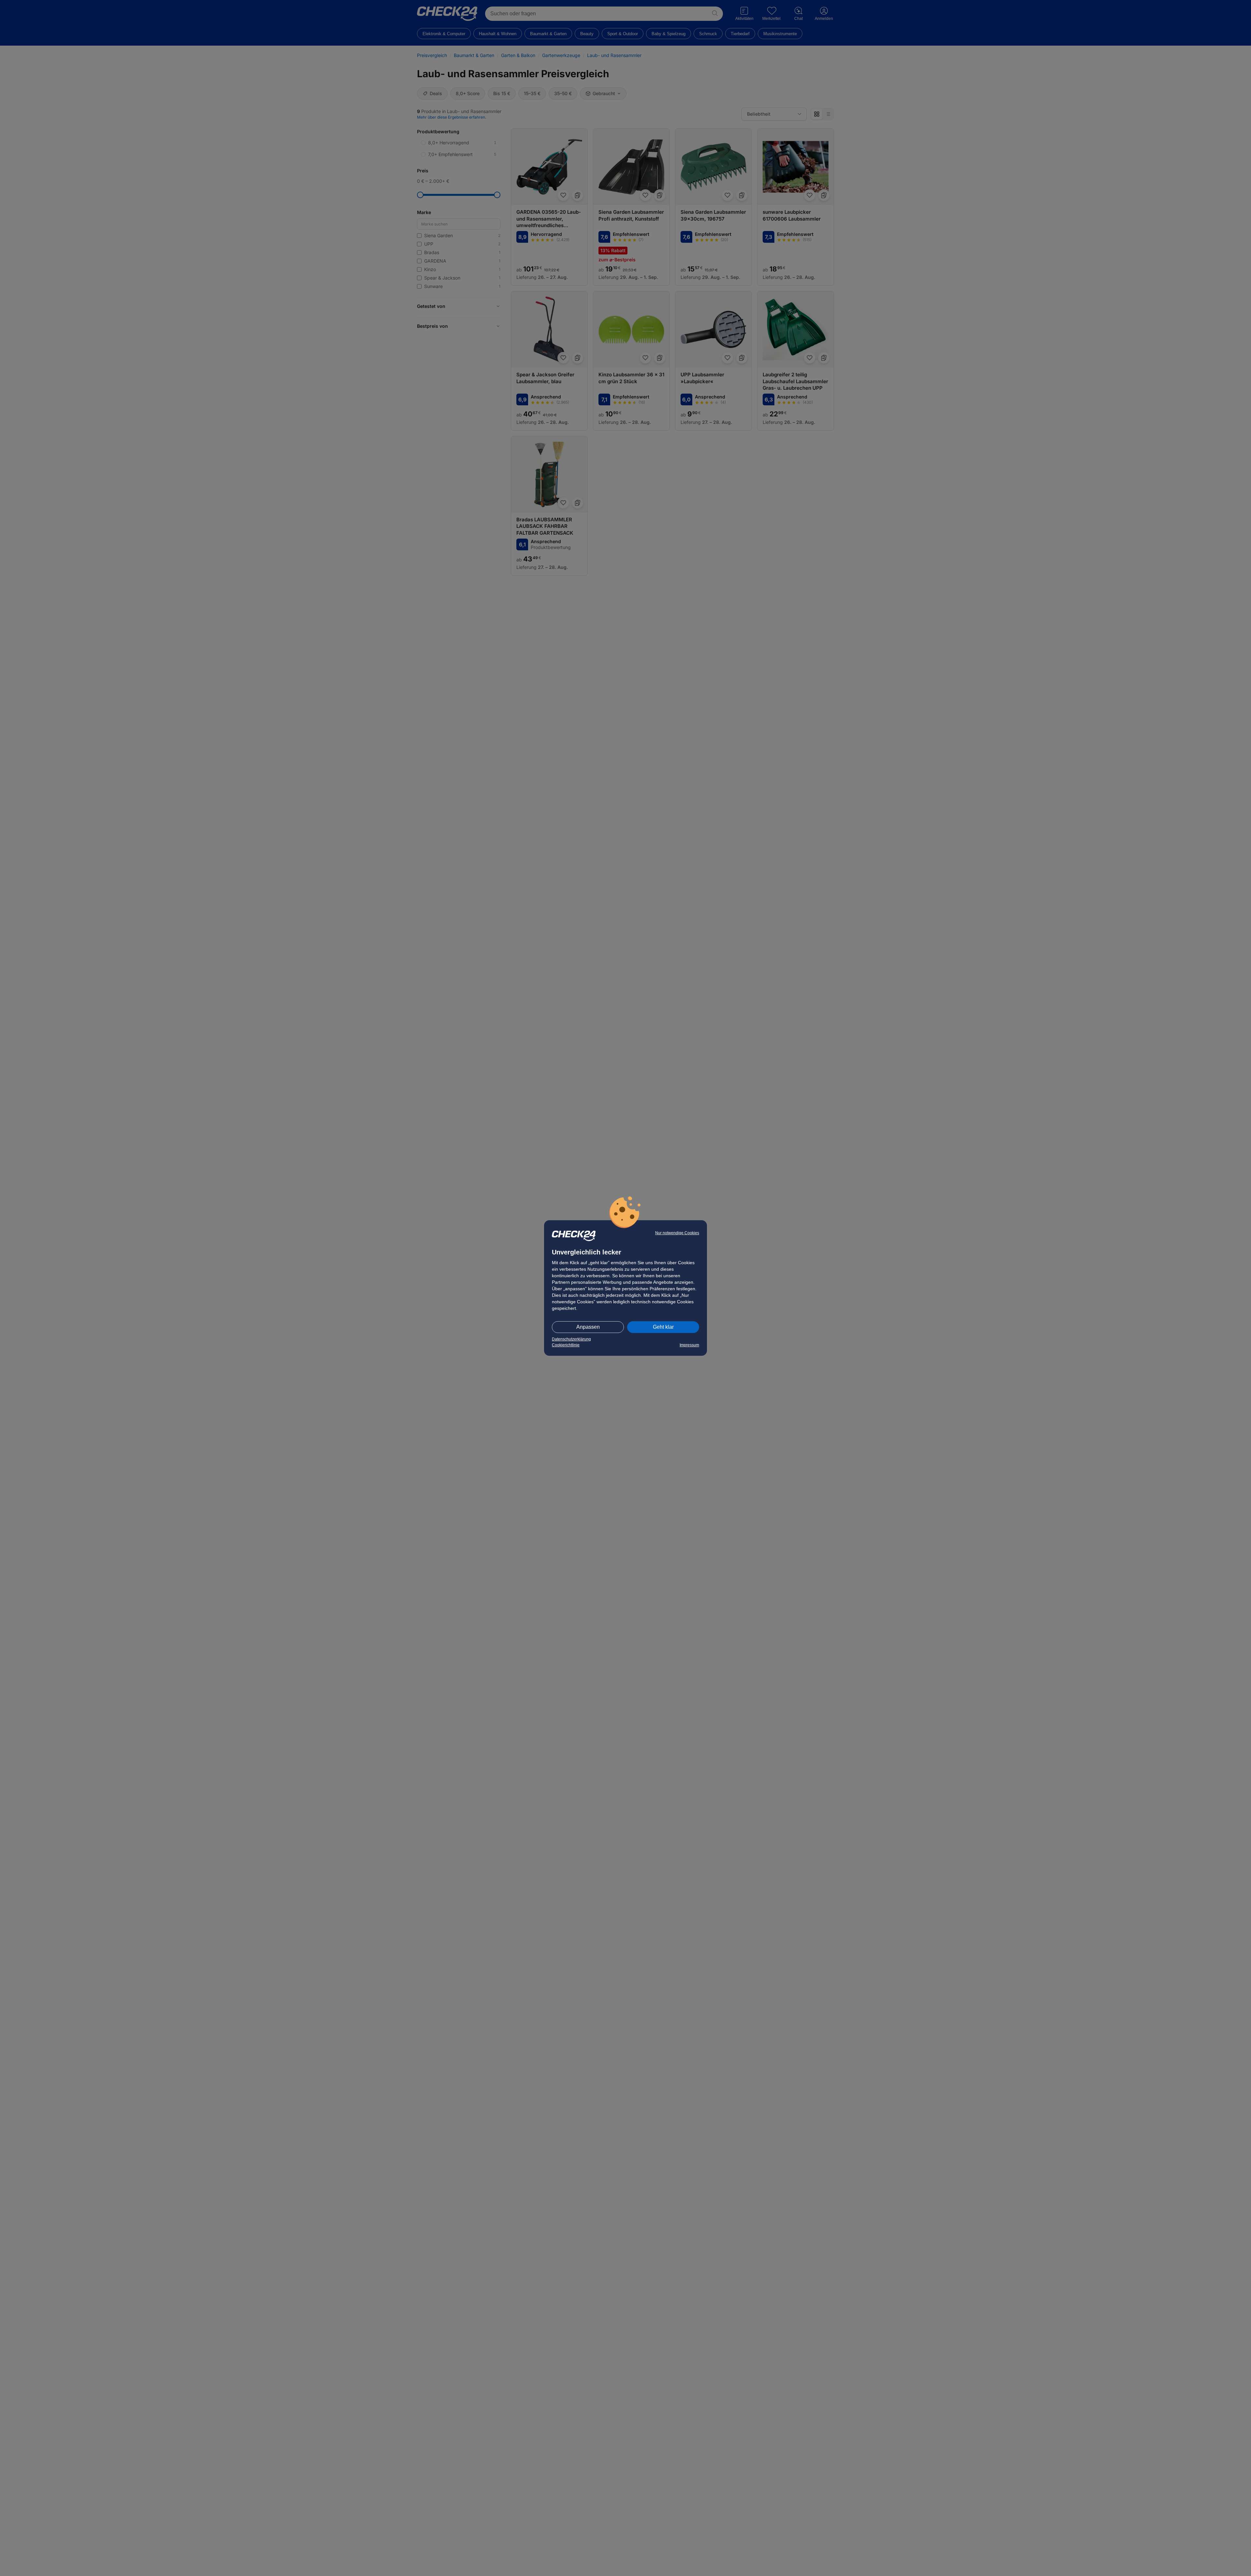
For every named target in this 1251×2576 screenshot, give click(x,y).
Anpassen (588, 1327)
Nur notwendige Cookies (677, 1233)
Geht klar (663, 1327)
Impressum (689, 1345)
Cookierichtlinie (566, 1345)
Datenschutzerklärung (571, 1339)
